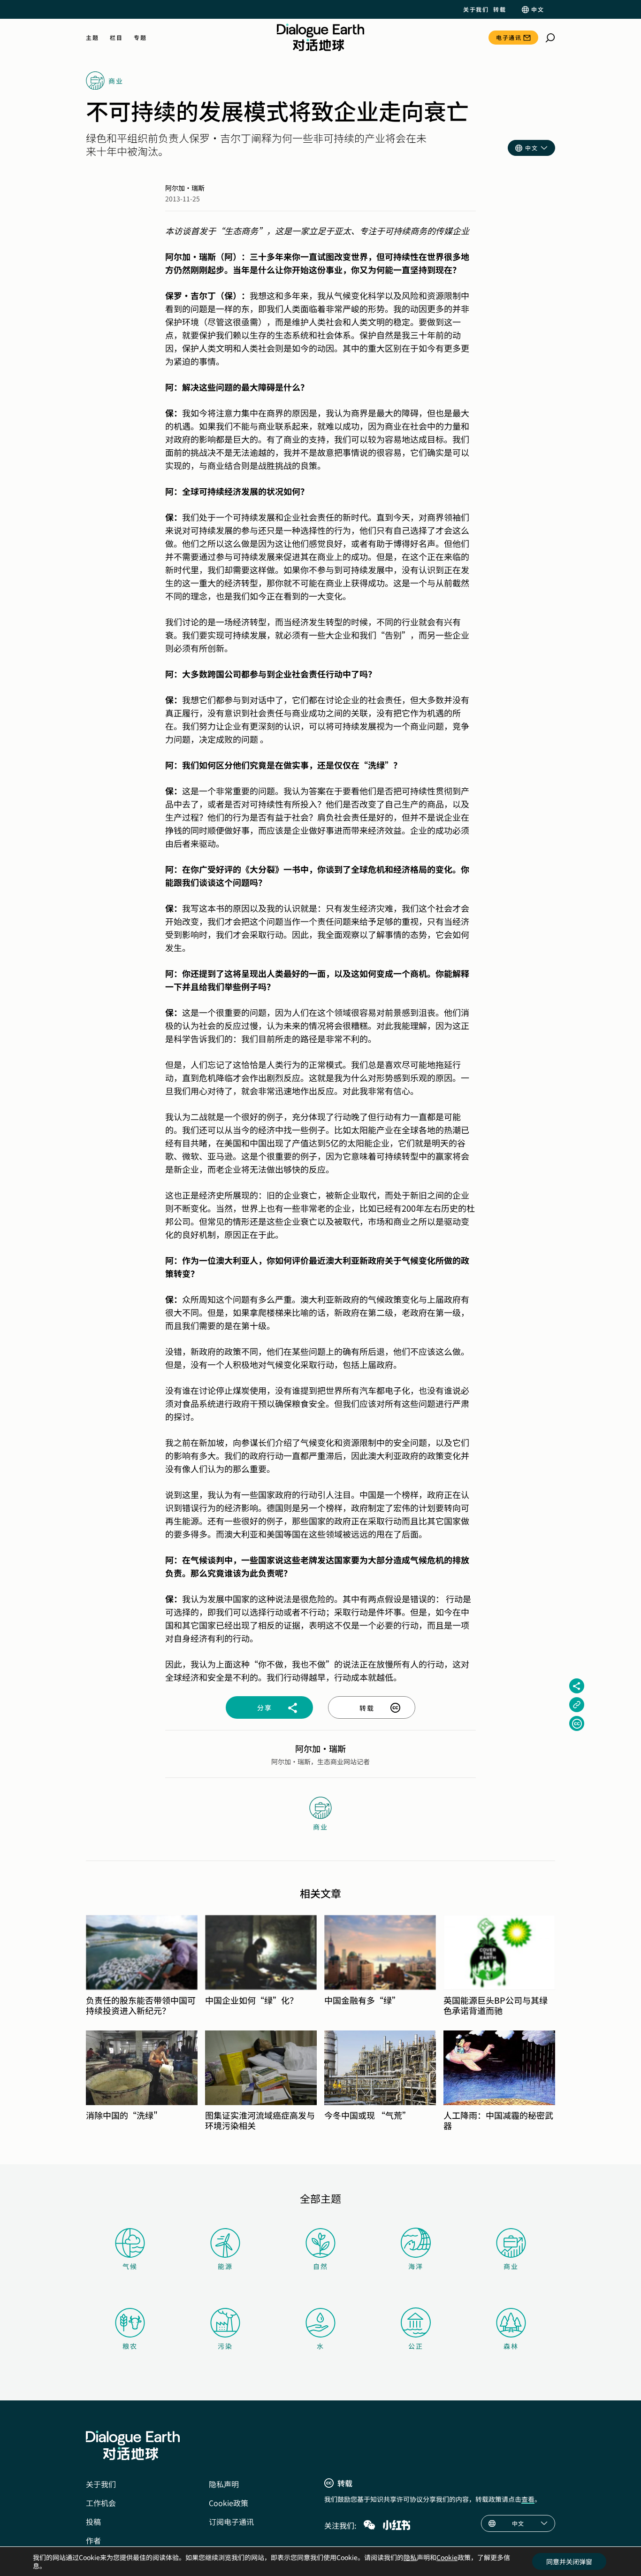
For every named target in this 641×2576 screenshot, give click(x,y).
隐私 (410, 2557)
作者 (93, 2540)
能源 (225, 2266)
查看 (528, 2499)
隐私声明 (224, 2484)
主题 (92, 38)
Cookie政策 (229, 2503)
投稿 (93, 2522)
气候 (130, 2266)
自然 (320, 2266)
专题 (140, 38)
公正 (416, 2346)
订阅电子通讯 (231, 2522)
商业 (511, 2266)
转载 (500, 9)
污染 (225, 2346)
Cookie (447, 2557)
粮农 (130, 2346)
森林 (511, 2346)
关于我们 (476, 9)
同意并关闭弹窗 (569, 2561)
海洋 (416, 2266)
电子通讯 (509, 37)
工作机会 (101, 2503)
